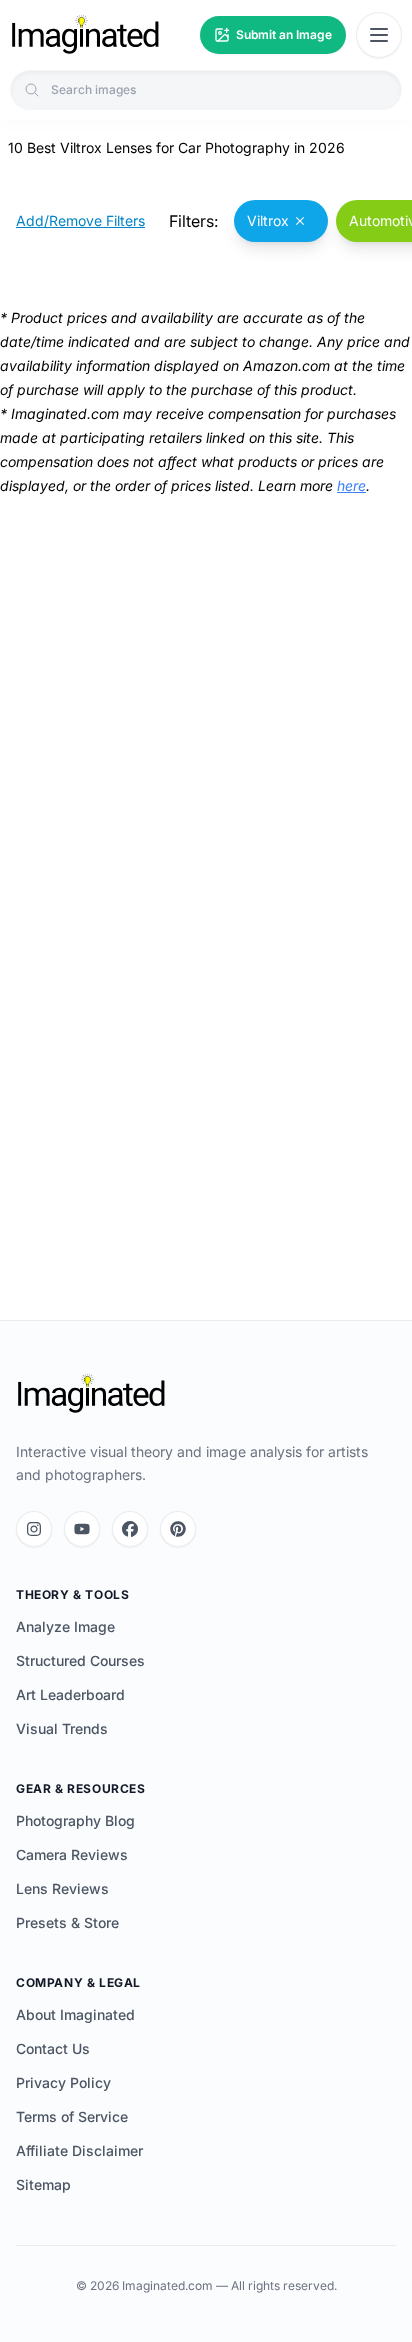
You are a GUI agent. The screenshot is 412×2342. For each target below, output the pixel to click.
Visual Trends (62, 1728)
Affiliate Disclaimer (79, 2150)
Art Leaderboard (70, 1694)
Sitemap (43, 2184)
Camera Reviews (72, 1854)
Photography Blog (75, 1820)
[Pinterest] (178, 1529)
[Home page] (85, 35)
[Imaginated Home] (91, 1394)
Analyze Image (65, 1626)
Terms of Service (72, 2116)
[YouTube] (82, 1529)
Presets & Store (67, 1922)
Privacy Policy (63, 2082)
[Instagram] (34, 1529)
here (351, 485)
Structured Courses (80, 1660)
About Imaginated (75, 2014)
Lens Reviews (62, 1888)
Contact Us (53, 2048)
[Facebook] (130, 1529)
